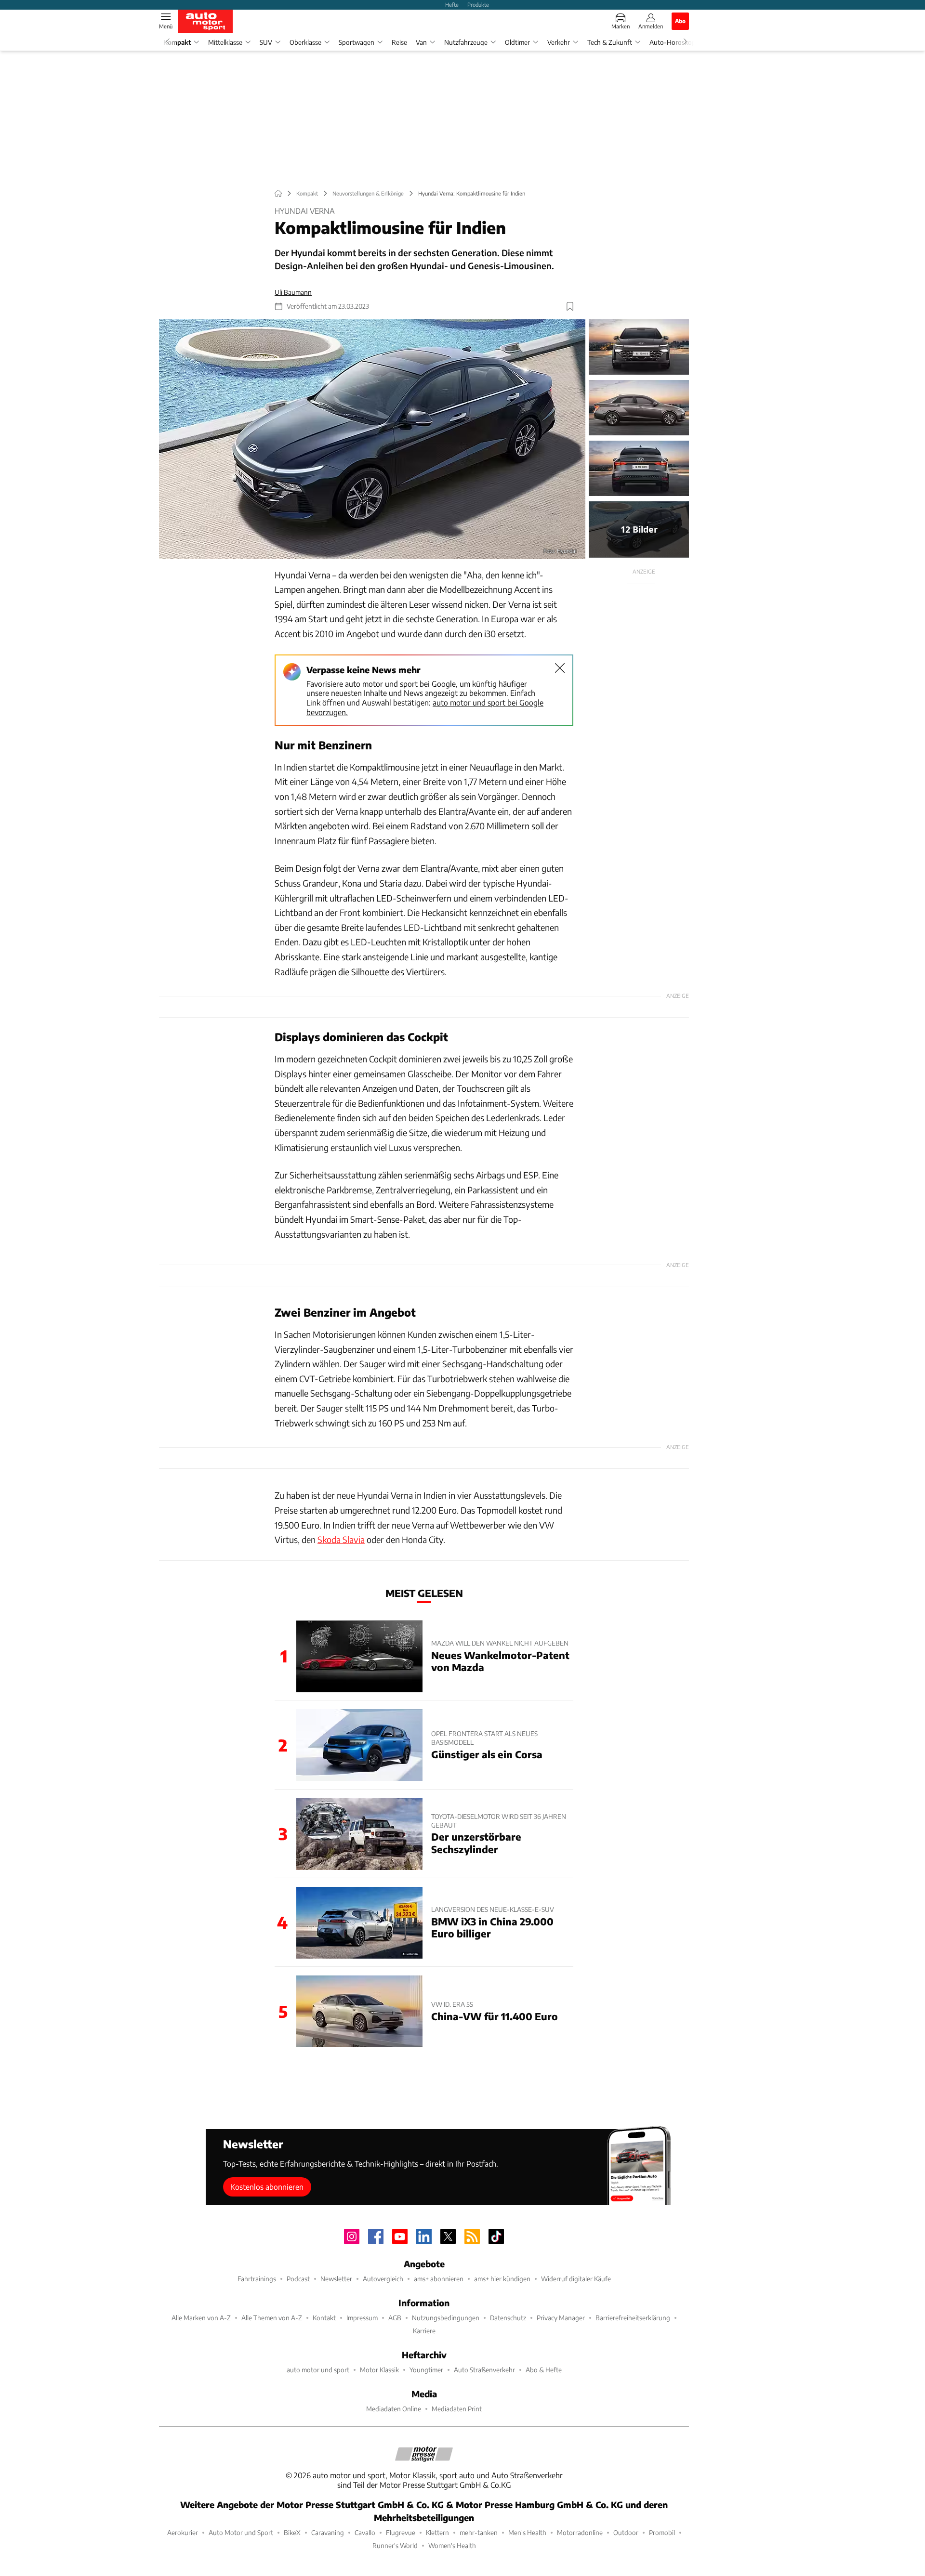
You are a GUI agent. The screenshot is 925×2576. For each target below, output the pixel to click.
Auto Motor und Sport (241, 2532)
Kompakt (177, 42)
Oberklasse (305, 42)
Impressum (362, 2318)
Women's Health (452, 2545)
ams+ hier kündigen (502, 2279)
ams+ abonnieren (439, 2279)
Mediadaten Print (457, 2409)
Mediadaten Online (394, 2409)
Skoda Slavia (341, 1539)
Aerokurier (183, 2532)
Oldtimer (517, 42)
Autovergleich (383, 2279)
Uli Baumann (293, 292)
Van (421, 42)
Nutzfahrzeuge (466, 42)
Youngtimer (426, 2370)
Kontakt (324, 2318)
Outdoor (626, 2532)
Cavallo (365, 2532)
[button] (372, 439)
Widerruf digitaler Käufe (576, 2279)
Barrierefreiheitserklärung (633, 2318)
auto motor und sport (318, 2370)
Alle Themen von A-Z (272, 2318)
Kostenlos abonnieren (267, 2187)
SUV (266, 42)
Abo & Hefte (544, 2370)
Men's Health (527, 2532)
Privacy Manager (561, 2318)
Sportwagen (357, 42)
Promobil (662, 2532)
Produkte (478, 4)
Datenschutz (508, 2318)
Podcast (298, 2279)
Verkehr (559, 42)
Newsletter (336, 2279)
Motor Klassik (379, 2370)
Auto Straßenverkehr (484, 2370)
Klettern (437, 2532)
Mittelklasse (225, 42)
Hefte (452, 4)
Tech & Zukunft (610, 42)
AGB (395, 2318)
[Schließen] (560, 668)
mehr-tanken (479, 2532)
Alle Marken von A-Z (201, 2318)
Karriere (424, 2331)
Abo (680, 21)
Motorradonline (580, 2532)
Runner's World (395, 2545)
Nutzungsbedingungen (446, 2318)
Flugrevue (401, 2532)
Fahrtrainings (257, 2279)
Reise (399, 42)
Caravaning (328, 2532)
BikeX (292, 2532)
